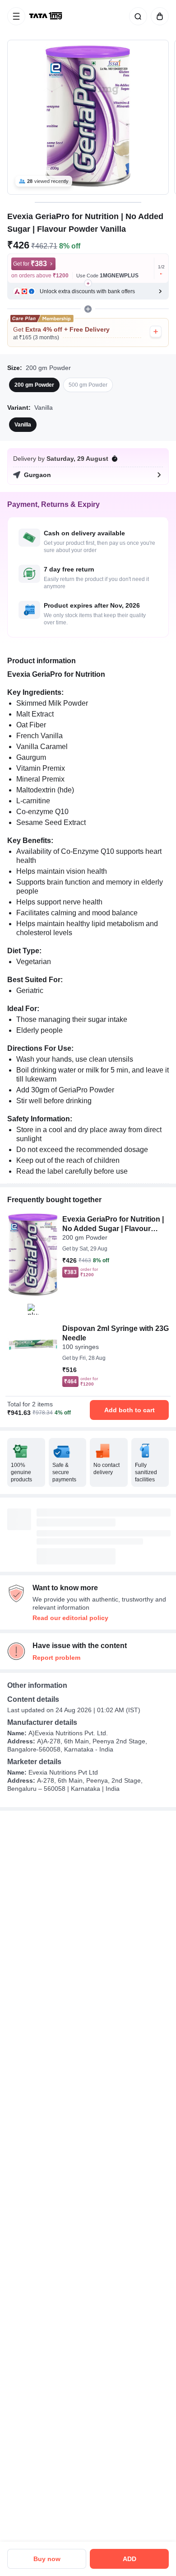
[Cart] (158, 16)
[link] (46, 16)
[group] (88, 117)
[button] (88, 291)
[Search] (136, 16)
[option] (34, 385)
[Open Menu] (16, 16)
